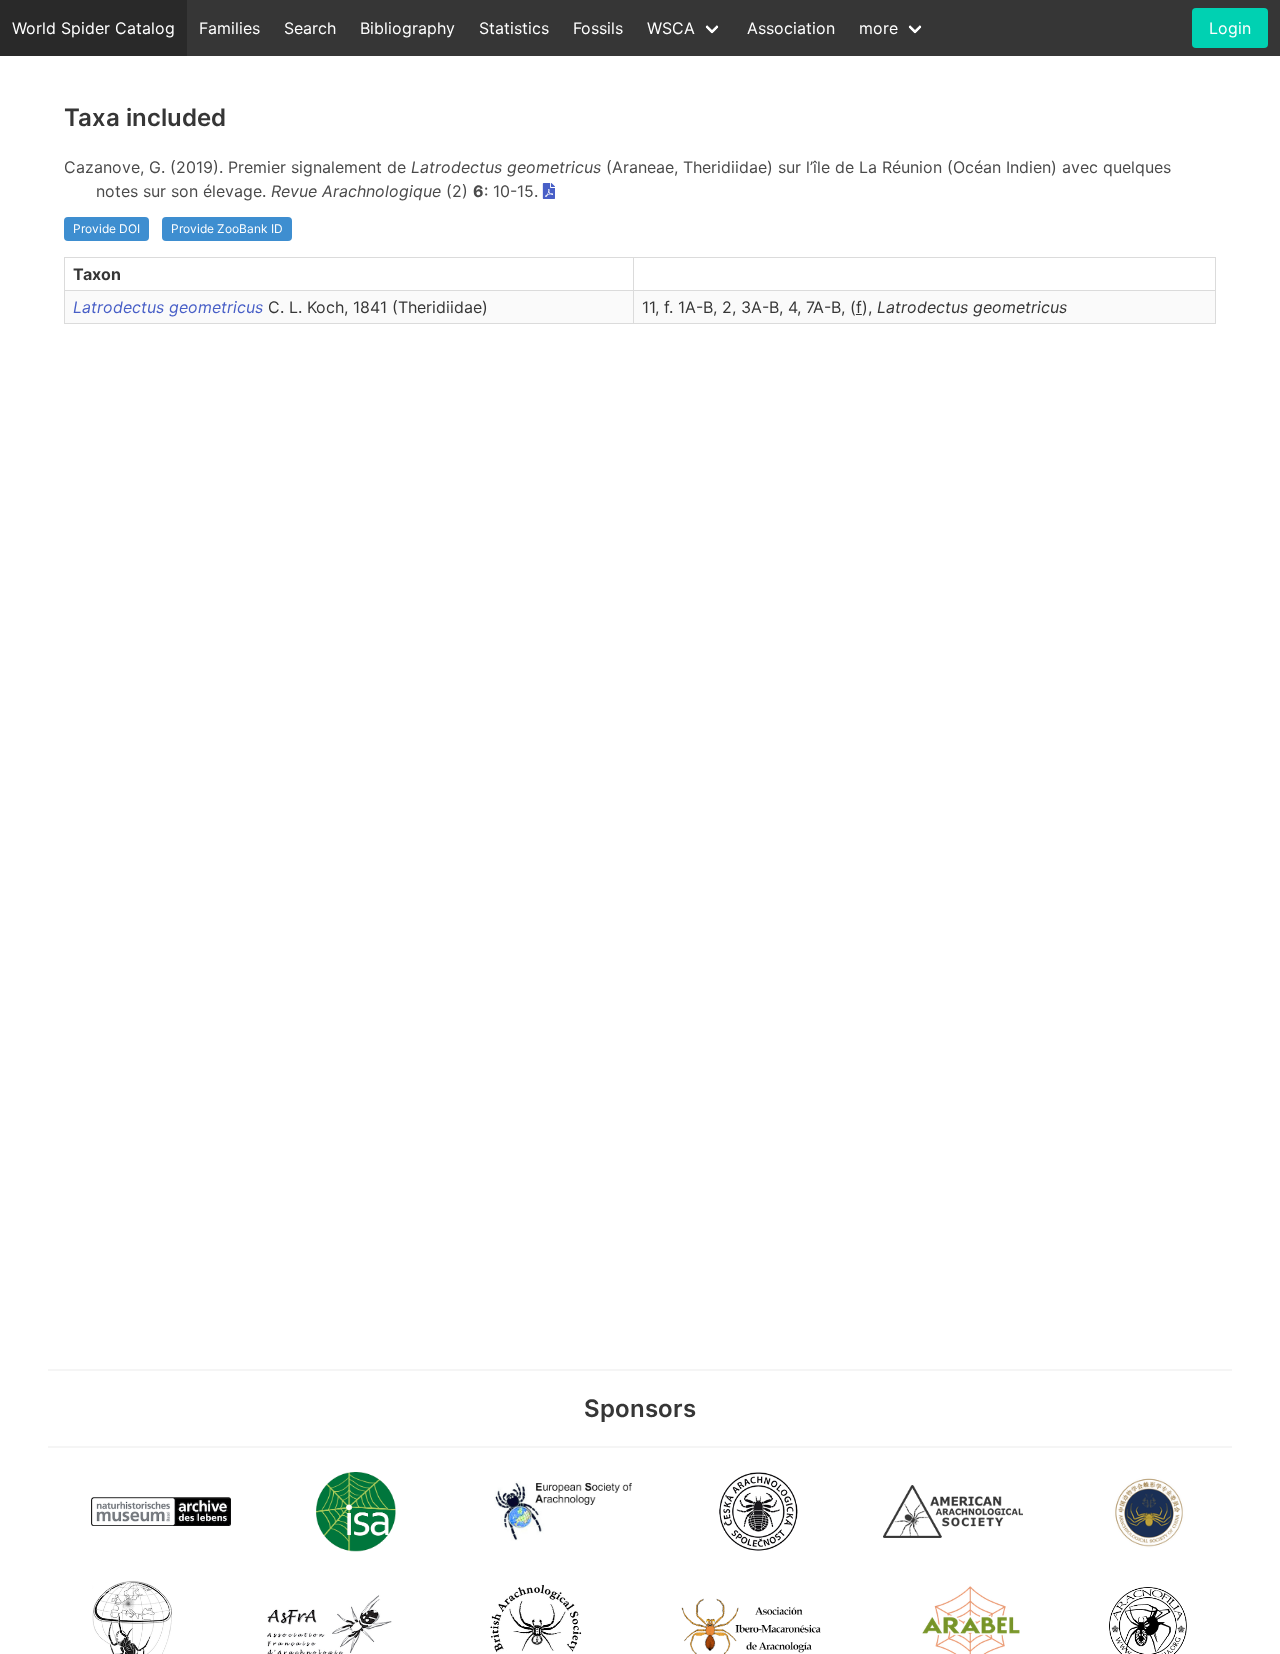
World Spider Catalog (93, 28)
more (878, 28)
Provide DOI (106, 228)
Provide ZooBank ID (227, 228)
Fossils (598, 28)
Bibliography (407, 28)
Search (310, 28)
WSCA (671, 28)
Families (229, 28)
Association (791, 28)
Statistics (514, 28)
